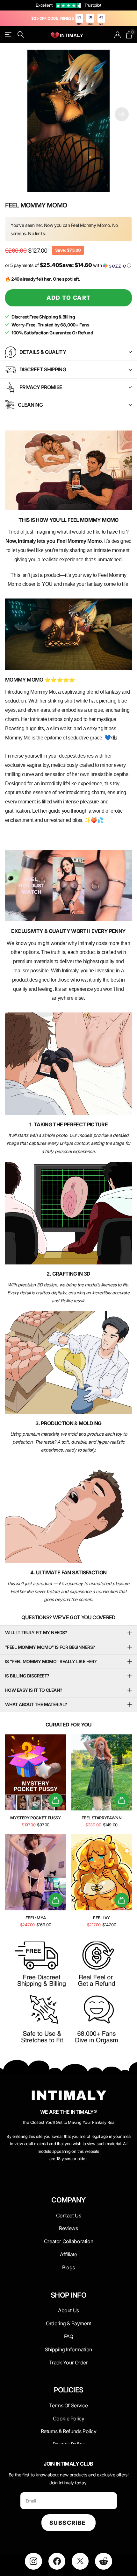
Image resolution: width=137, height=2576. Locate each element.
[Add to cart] (56, 1800)
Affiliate (68, 2254)
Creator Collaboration (68, 2241)
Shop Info (68, 2295)
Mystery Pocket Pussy (35, 1818)
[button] (122, 114)
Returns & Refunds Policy (69, 2431)
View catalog (9, 35)
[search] (21, 35)
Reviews (68, 2228)
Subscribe (68, 2523)
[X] (80, 2561)
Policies (69, 2390)
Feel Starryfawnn (102, 1818)
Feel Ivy (101, 1918)
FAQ (69, 2336)
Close (68, 2215)
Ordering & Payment (68, 2323)
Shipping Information (68, 2349)
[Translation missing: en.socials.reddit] (103, 2561)
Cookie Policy (69, 2418)
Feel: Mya (36, 1918)
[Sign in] (118, 35)
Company (68, 2200)
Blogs (68, 2267)
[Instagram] (33, 2561)
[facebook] (57, 2561)
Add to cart (69, 298)
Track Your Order (68, 2362)
